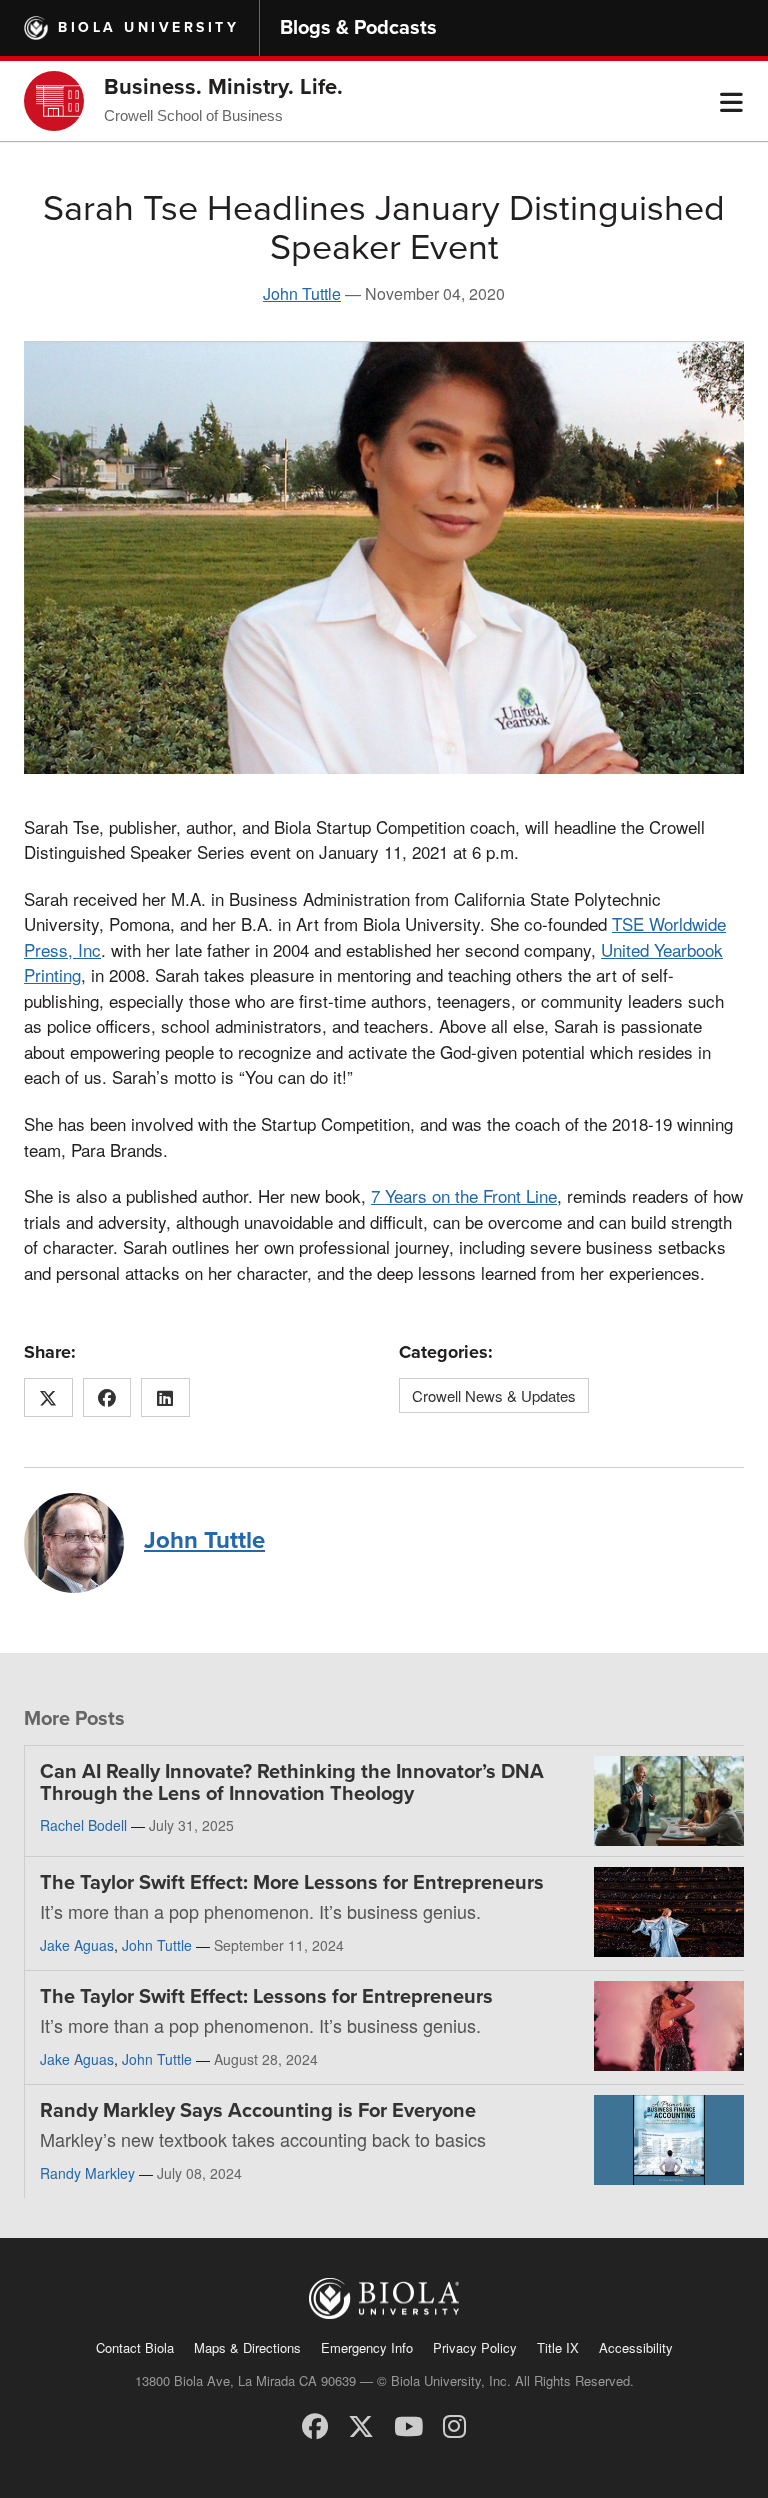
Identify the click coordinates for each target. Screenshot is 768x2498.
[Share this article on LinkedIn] (165, 1398)
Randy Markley (87, 2173)
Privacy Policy (475, 2347)
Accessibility (636, 2347)
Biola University (148, 27)
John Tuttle (302, 293)
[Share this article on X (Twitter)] (48, 1398)
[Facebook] (315, 2424)
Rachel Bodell (83, 1825)
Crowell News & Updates (494, 1395)
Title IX (558, 2347)
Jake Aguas (77, 1945)
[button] (731, 101)
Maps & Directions (247, 2347)
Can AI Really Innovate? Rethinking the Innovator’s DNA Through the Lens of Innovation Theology (292, 1783)
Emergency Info (367, 2347)
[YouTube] (408, 2424)
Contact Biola (135, 2347)
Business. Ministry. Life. (223, 87)
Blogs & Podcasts (358, 28)
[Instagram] (454, 2424)
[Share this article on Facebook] (107, 1398)
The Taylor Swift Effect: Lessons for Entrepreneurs (266, 1997)
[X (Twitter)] (361, 2424)
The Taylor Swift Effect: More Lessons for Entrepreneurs (292, 1883)
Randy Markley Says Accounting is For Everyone (258, 2111)
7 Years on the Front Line (464, 1195)
